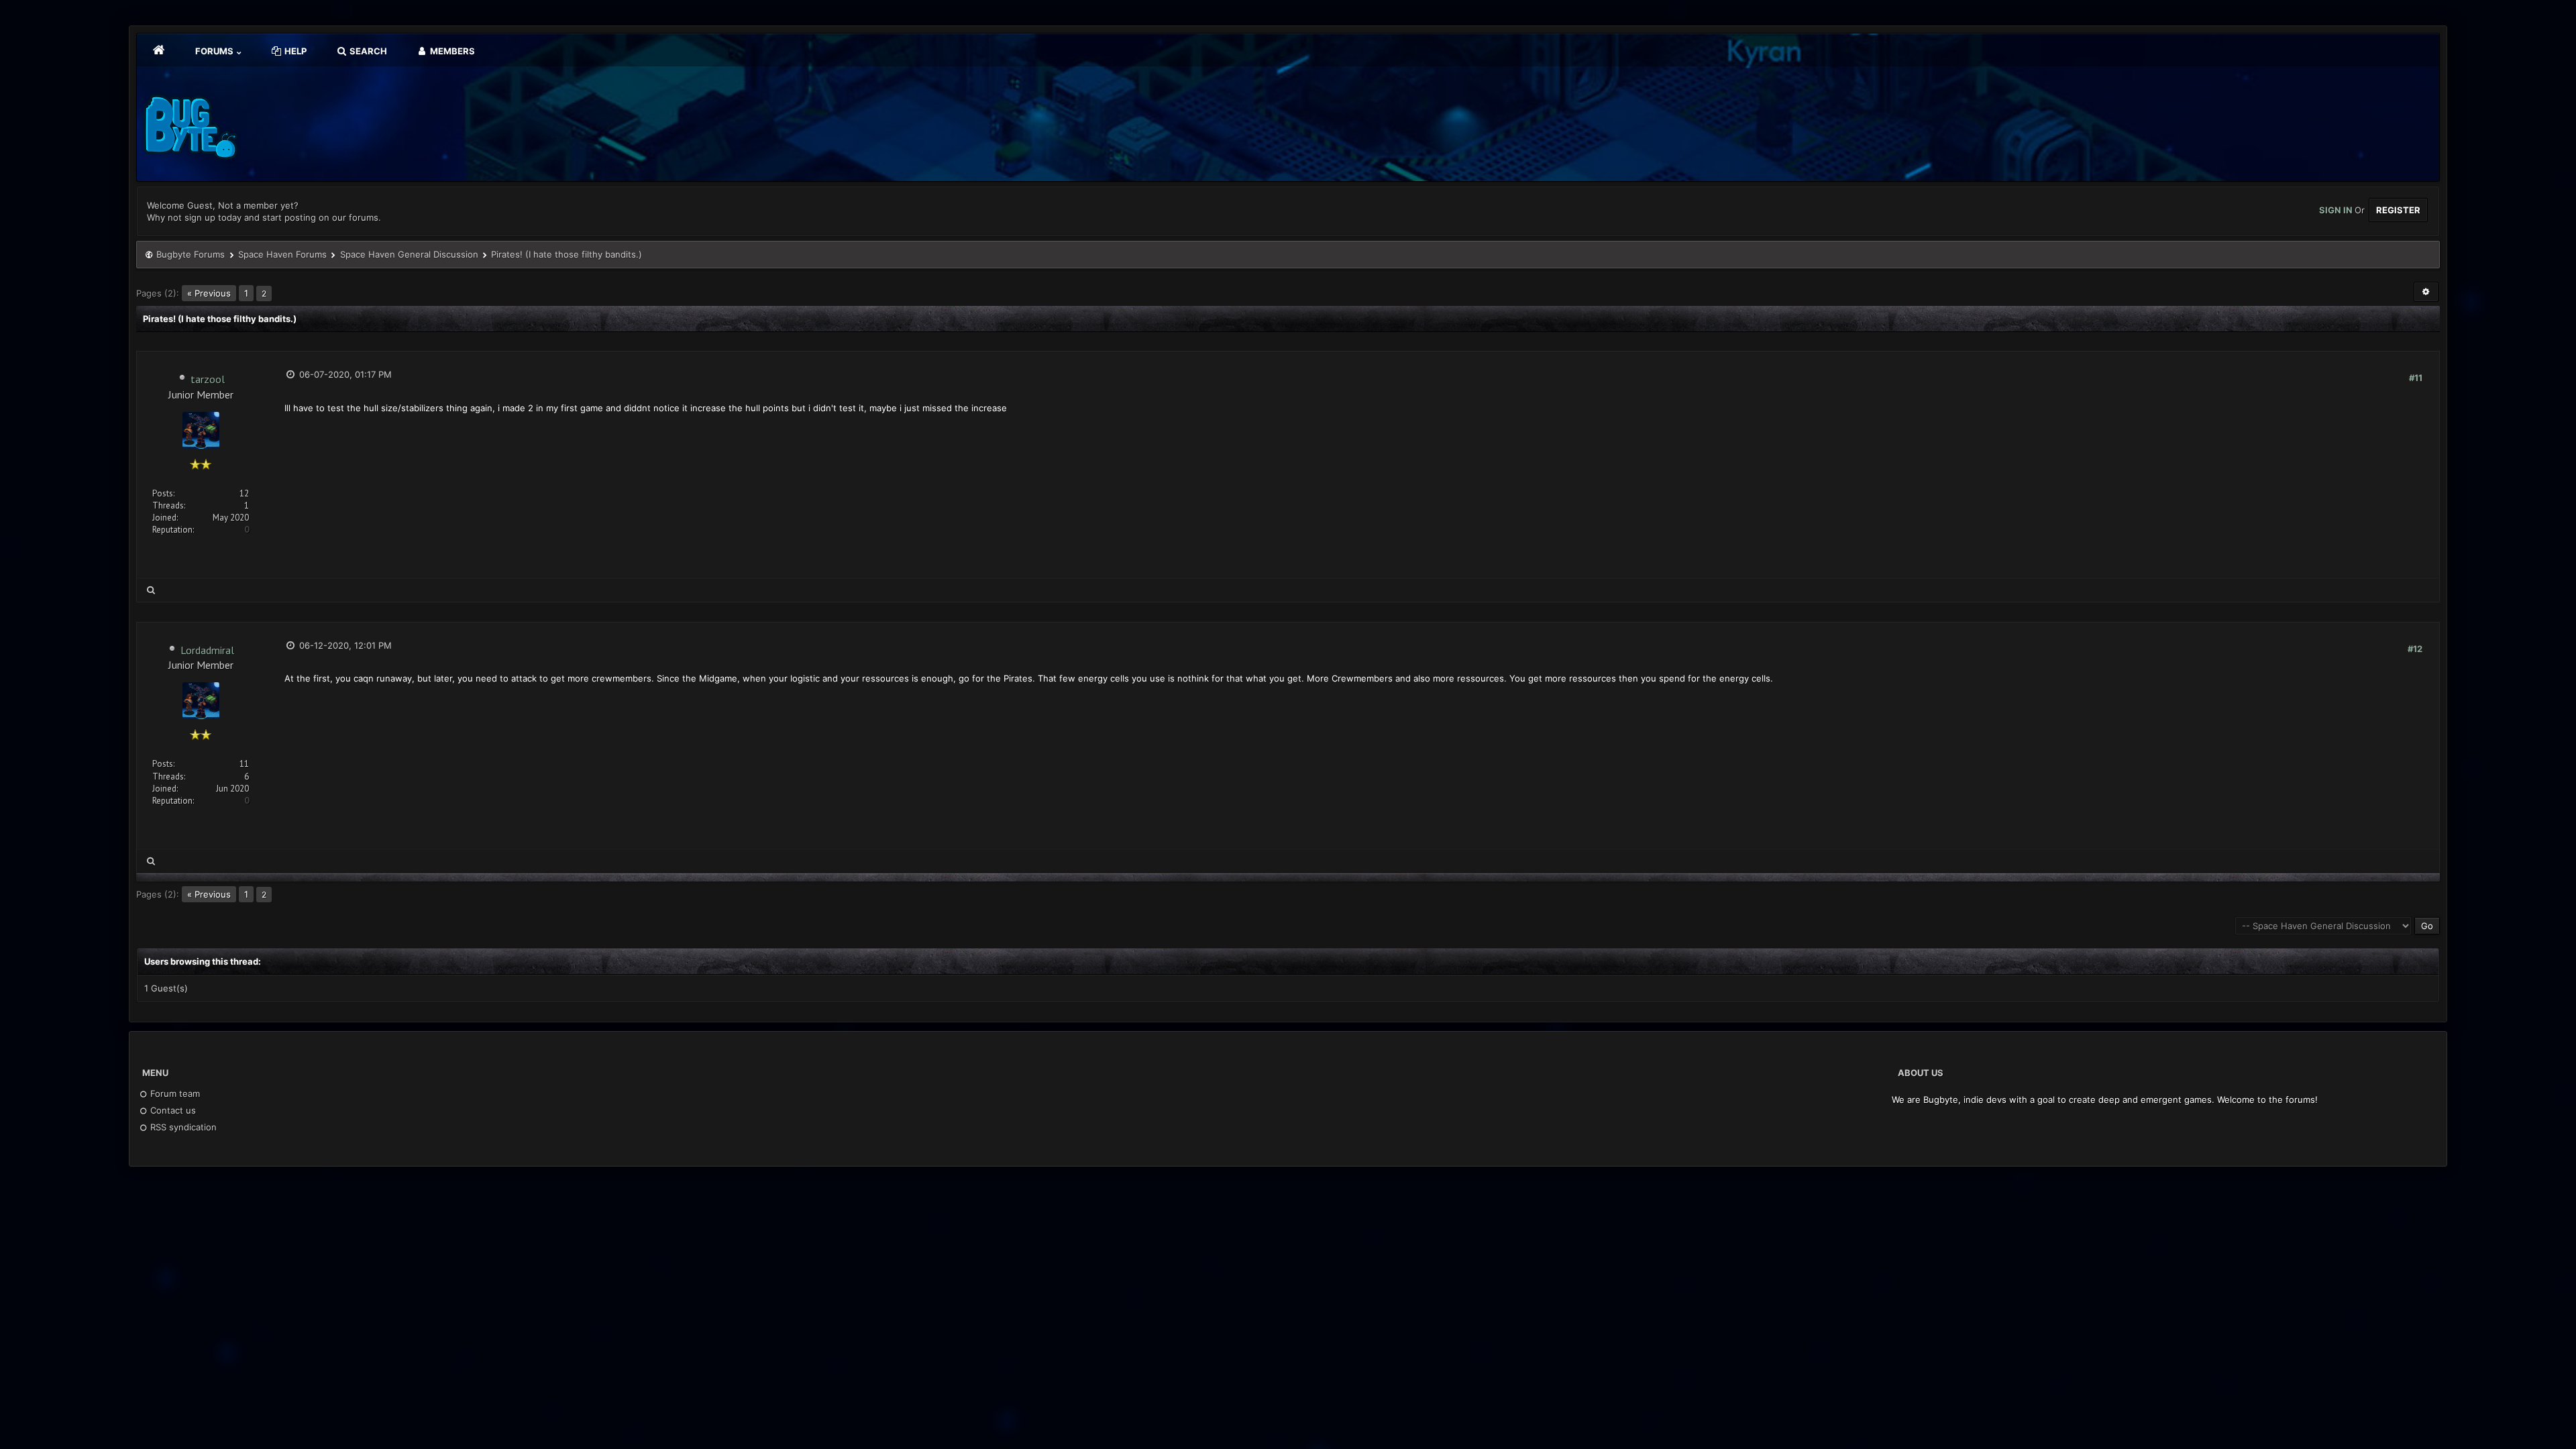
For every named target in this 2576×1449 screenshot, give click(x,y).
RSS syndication (182, 1127)
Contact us (172, 1110)
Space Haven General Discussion (409, 254)
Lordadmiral (207, 650)
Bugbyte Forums (191, 254)
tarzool (208, 379)
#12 (2415, 649)
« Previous (209, 293)
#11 (2416, 378)
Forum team (174, 1093)
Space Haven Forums (282, 254)
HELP (294, 51)
